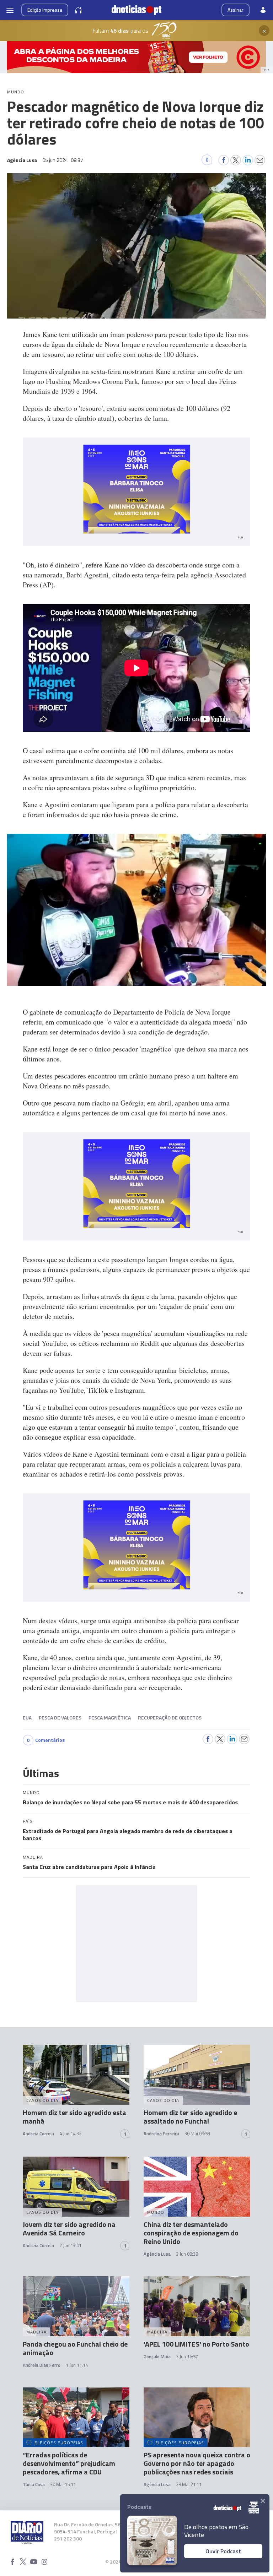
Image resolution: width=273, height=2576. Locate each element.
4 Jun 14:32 (70, 2134)
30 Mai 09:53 (197, 2134)
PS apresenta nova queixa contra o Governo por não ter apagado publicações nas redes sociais (197, 2463)
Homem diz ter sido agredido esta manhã (74, 2117)
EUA (27, 1718)
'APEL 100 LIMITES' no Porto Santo (196, 2344)
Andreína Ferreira (161, 2134)
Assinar (235, 10)
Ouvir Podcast (223, 2551)
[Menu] (10, 10)
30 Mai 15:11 (63, 2484)
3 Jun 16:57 (187, 2357)
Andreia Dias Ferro (42, 2365)
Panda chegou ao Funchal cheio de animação (75, 2348)
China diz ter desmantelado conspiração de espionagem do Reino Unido (191, 2233)
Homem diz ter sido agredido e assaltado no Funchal (190, 2117)
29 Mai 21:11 (189, 2484)
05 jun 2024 (63, 160)
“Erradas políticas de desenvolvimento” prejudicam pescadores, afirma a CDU (69, 2463)
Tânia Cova (34, 2484)
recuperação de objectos (170, 1718)
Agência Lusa (157, 2254)
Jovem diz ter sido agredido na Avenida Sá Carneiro (69, 2229)
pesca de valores (60, 1718)
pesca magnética (110, 1718)
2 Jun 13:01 (70, 2245)
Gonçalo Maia (157, 2357)
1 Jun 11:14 (77, 2365)
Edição (45, 10)
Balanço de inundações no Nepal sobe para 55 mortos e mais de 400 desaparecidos (130, 1802)
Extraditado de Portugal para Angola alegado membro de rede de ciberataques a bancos (128, 1835)
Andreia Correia (38, 2134)
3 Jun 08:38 (187, 2254)
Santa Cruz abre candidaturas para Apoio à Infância (89, 1867)
